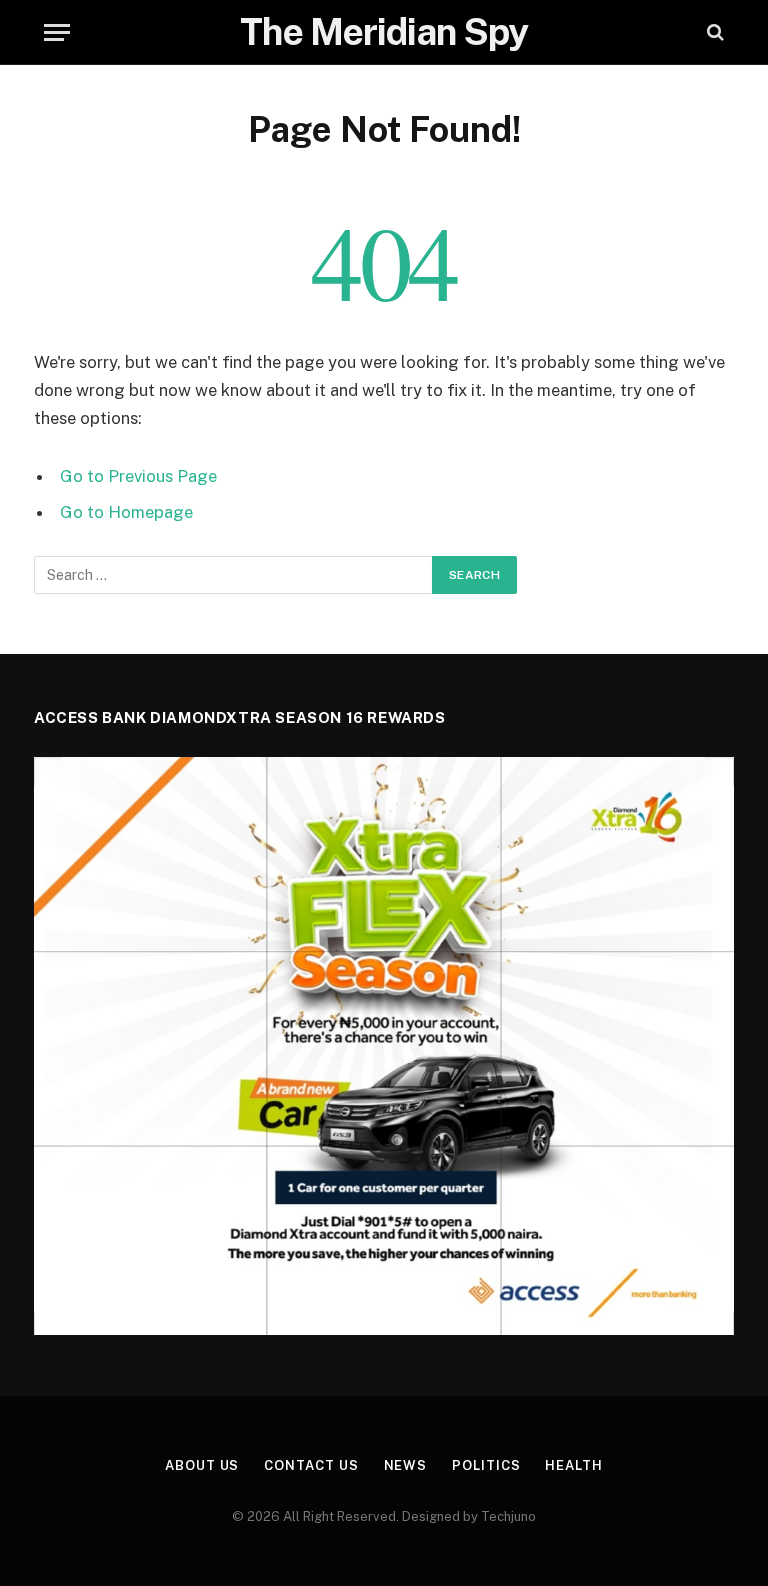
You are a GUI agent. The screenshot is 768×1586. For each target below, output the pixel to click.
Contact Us (311, 1465)
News (406, 1465)
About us (202, 1465)
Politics (486, 1465)
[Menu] (57, 32)
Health (573, 1465)
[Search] (713, 32)
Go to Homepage (126, 512)
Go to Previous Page (138, 476)
